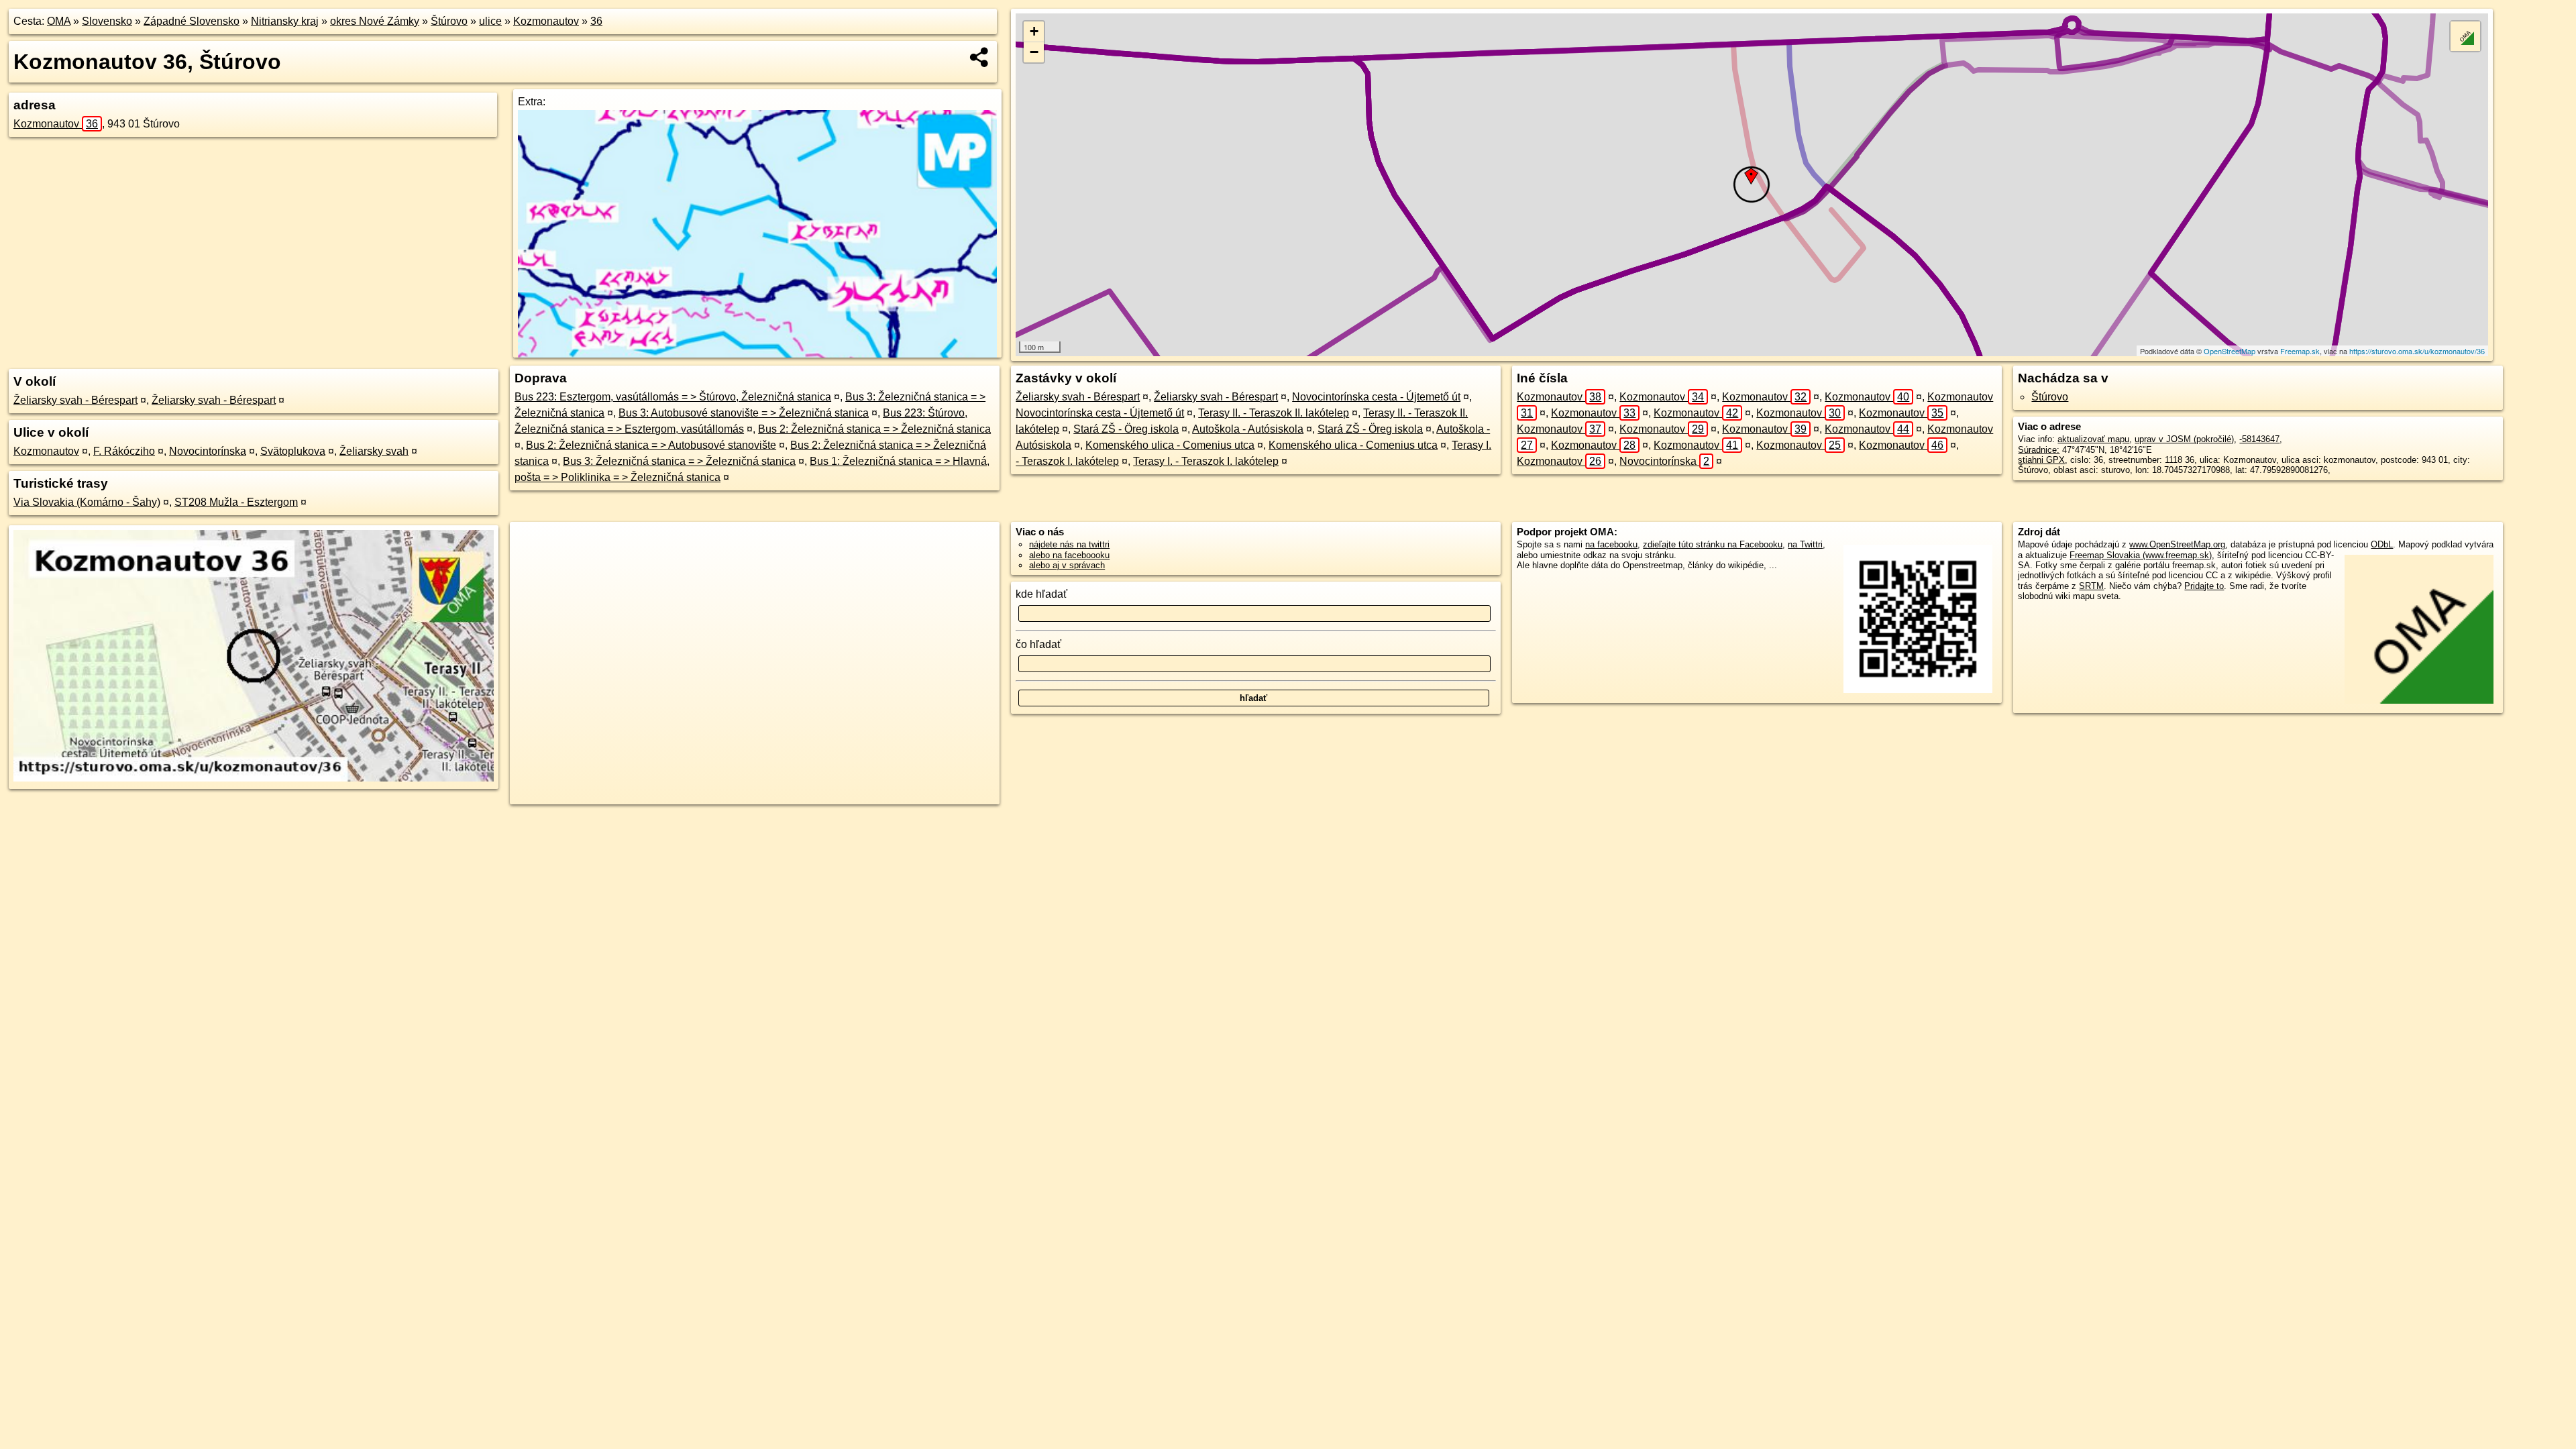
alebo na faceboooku (1069, 555)
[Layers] (2465, 36)
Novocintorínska (208, 451)
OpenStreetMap (2230, 351)
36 (596, 21)
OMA (59, 21)
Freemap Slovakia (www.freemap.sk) (2141, 555)
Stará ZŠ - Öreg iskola (1126, 429)
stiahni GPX (2041, 460)
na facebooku (1611, 544)
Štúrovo (449, 21)
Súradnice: (2039, 450)
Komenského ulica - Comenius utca (1170, 445)
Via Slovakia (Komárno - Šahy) (87, 502)
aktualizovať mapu (2093, 439)
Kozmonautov (546, 21)
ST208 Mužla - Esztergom (236, 502)
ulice (490, 21)
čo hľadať (1038, 644)
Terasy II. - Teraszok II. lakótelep (1274, 413)
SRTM (2091, 586)
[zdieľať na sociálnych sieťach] (980, 57)
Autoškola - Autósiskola (1248, 429)
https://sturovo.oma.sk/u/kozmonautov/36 (2417, 351)
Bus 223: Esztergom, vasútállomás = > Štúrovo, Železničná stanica (673, 397)
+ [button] (1034, 31)
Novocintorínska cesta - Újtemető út (1376, 397)
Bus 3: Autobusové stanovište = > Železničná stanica (744, 413)
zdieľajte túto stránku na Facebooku (1713, 544)
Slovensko (107, 21)
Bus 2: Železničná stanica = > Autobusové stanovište (651, 445)
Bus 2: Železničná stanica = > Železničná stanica (874, 429)
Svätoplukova (293, 451)
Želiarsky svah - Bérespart (75, 400)
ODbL (2382, 544)
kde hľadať (1041, 594)
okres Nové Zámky (375, 21)
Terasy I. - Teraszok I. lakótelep (1206, 461)
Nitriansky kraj (285, 21)
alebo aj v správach (1067, 565)
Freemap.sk (2300, 351)
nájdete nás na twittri (1069, 544)
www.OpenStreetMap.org (2177, 544)
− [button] (1034, 52)
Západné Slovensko (192, 21)
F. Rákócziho (124, 451)
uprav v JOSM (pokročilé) (2184, 439)
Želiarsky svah (374, 451)
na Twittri (1805, 544)
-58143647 (2259, 439)
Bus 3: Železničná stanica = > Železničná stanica (679, 461)
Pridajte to (2204, 586)
